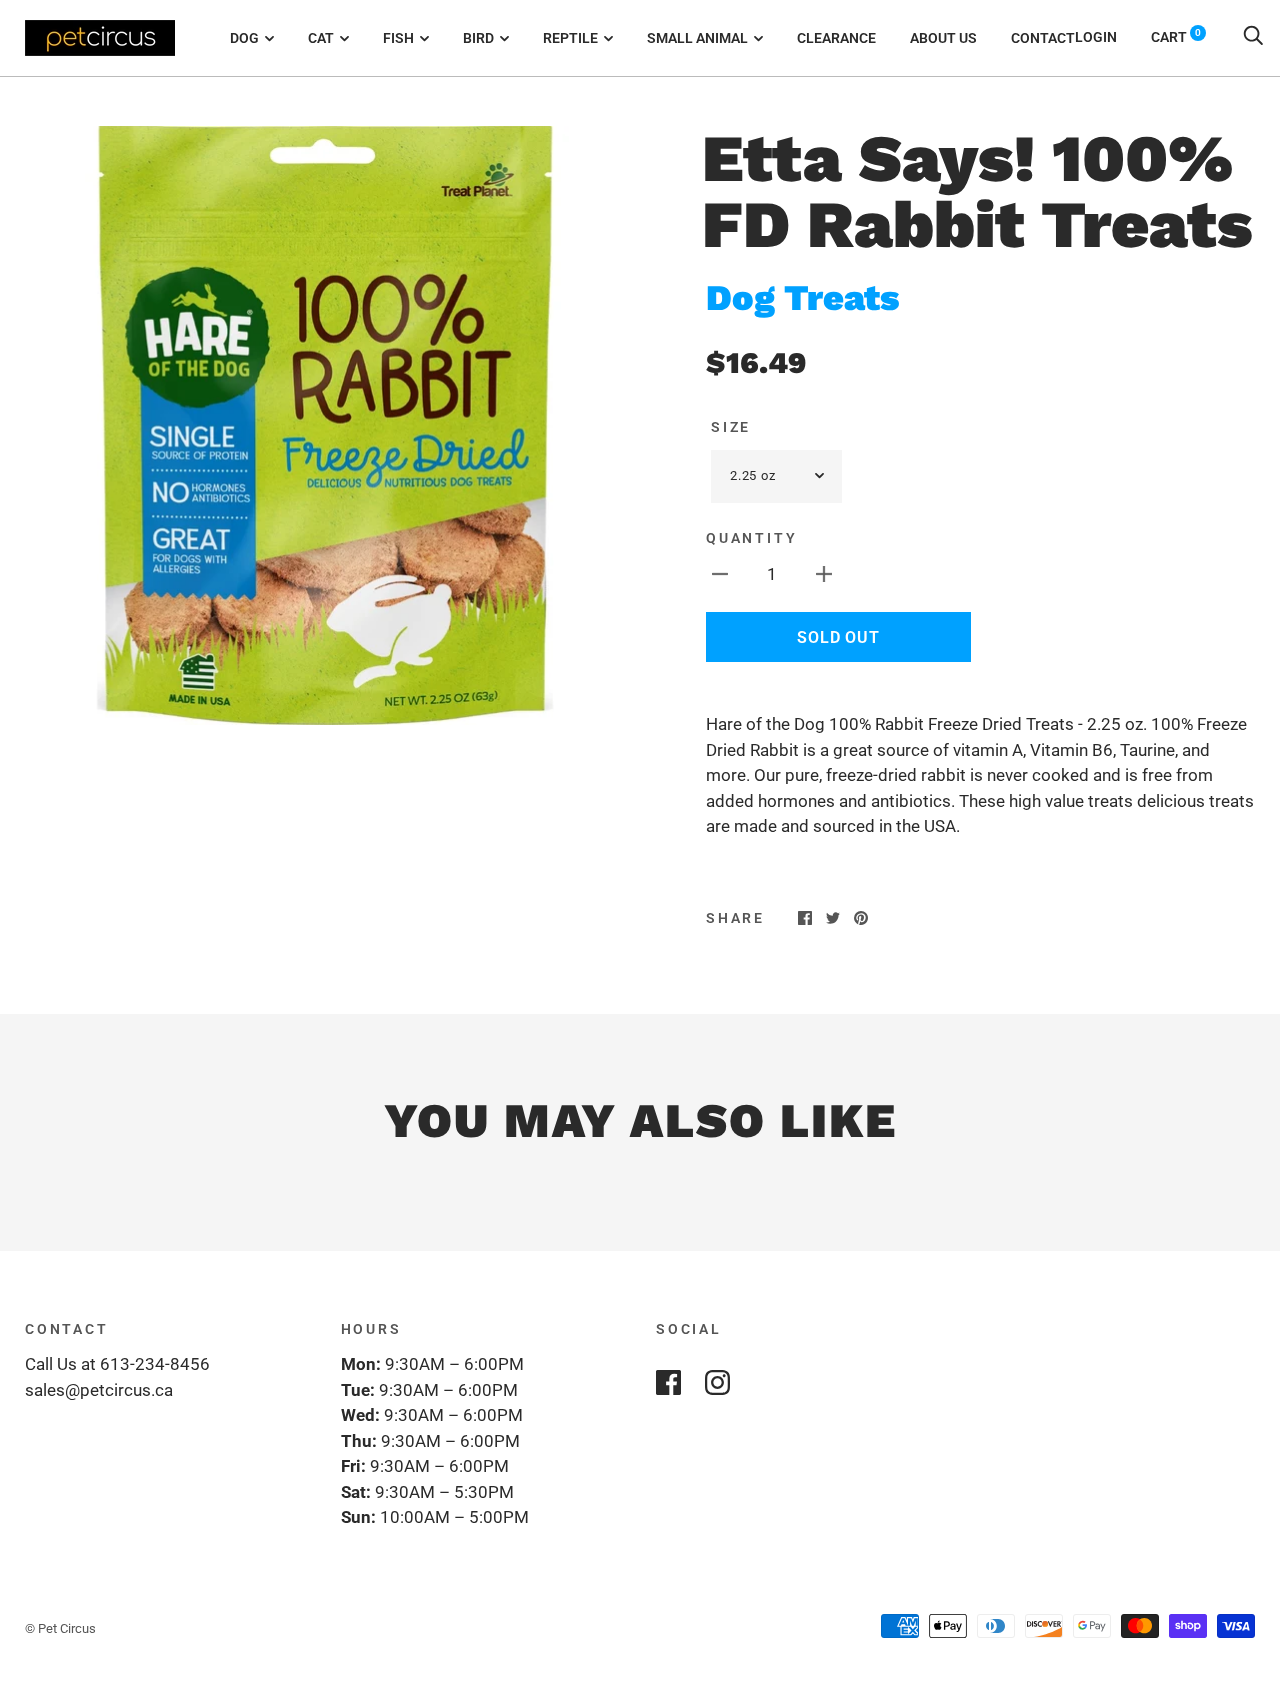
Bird (478, 38)
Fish (398, 38)
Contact (1043, 38)
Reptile (570, 38)
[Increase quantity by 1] (824, 574)
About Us (943, 38)
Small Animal (697, 38)
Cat (321, 38)
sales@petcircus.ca (99, 1390)
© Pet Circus (60, 1628)
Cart (1176, 37)
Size (731, 427)
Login (1096, 37)
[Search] (1253, 37)
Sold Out (838, 637)
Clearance (836, 38)
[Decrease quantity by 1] (720, 574)
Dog (244, 38)
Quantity (751, 538)
